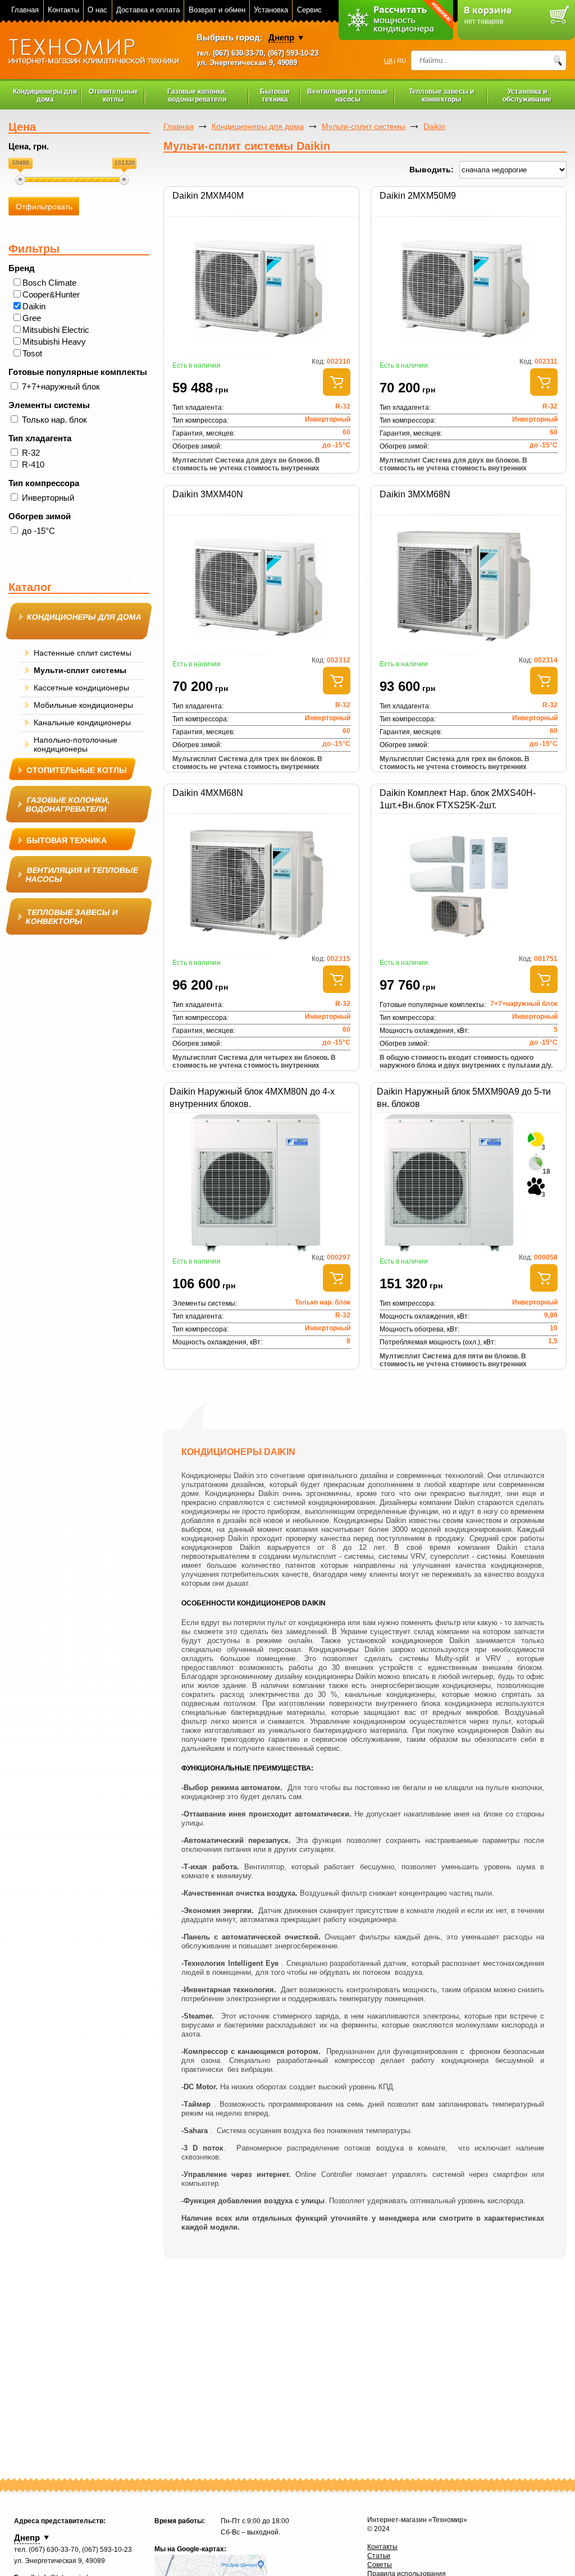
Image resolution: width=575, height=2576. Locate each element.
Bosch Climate (49, 283)
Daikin (34, 306)
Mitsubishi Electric (56, 330)
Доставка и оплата (148, 10)
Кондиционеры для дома (258, 126)
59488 (21, 163)
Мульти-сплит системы (364, 126)
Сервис (309, 10)
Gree (32, 318)
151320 (125, 163)
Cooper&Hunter (51, 294)
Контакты (63, 10)
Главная (25, 10)
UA (388, 61)
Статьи (379, 2556)
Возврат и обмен (217, 10)
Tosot (32, 353)
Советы (380, 2565)
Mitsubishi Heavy (54, 342)
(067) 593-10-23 (293, 53)
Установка (271, 10)
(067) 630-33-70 (238, 53)
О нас (97, 10)
